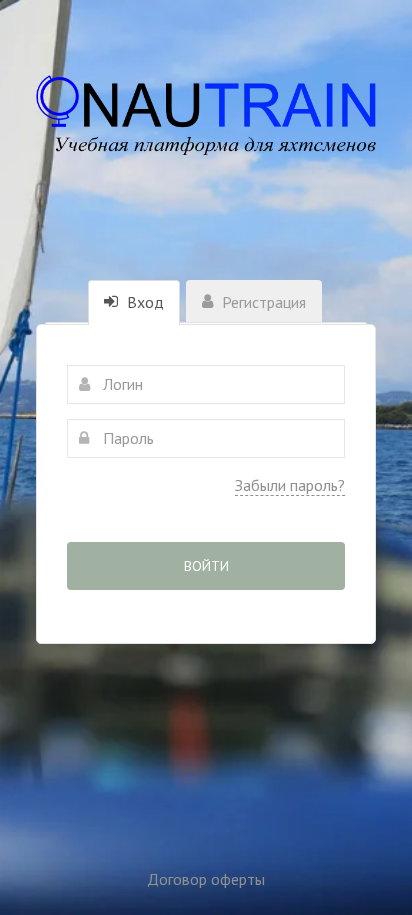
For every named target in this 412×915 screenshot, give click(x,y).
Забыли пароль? (290, 485)
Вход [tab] (143, 302)
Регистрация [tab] (262, 302)
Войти (206, 566)
